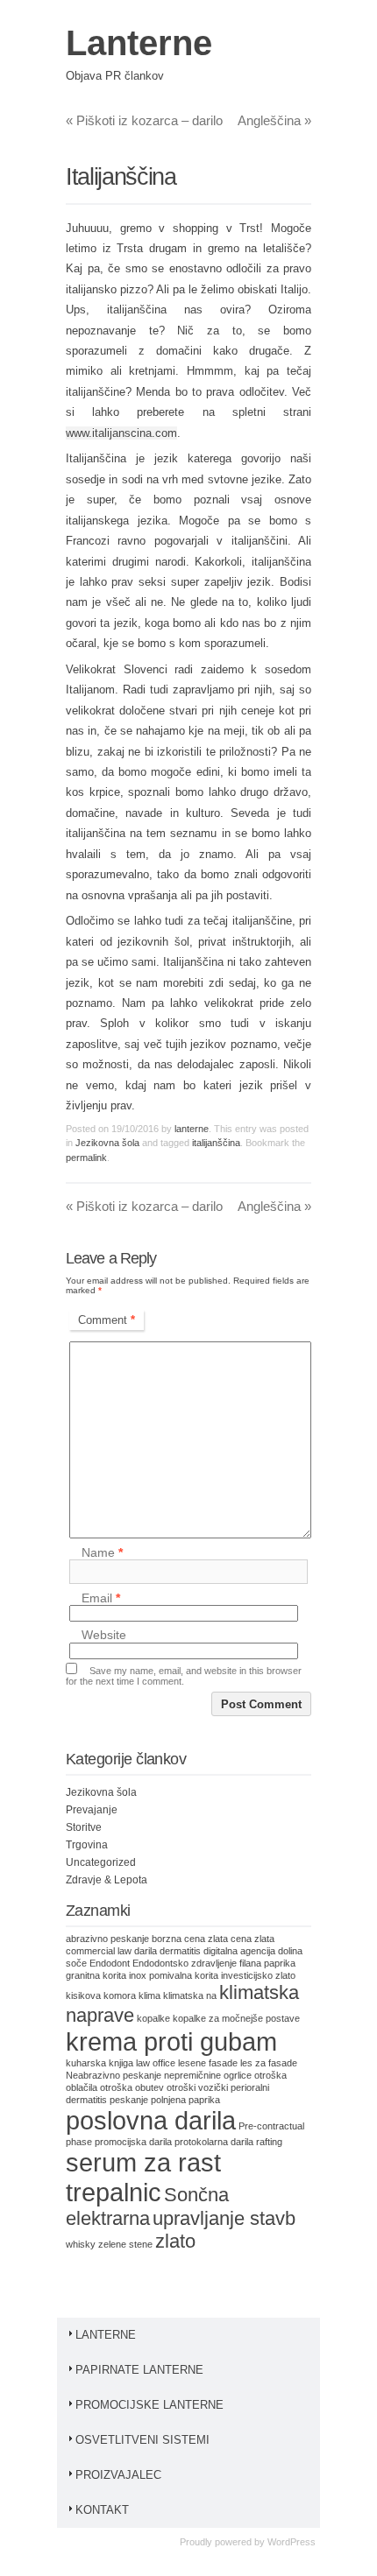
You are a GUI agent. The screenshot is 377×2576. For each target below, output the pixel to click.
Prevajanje (92, 1810)
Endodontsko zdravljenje (185, 1963)
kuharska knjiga (100, 2063)
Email (101, 1598)
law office (156, 2063)
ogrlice (238, 2075)
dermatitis (180, 1951)
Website (104, 1636)
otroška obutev (132, 2087)
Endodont (110, 1963)
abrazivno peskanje (107, 1939)
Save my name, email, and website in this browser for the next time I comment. (184, 1676)
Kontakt (102, 2510)
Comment (107, 1320)
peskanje (129, 2100)
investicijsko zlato (258, 1975)
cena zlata (253, 1939)
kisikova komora (101, 1995)
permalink (86, 1158)
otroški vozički (197, 2087)
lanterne (192, 1129)
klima (149, 1995)
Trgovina (87, 1845)
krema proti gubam (171, 2041)
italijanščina (216, 1143)
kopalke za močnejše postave (236, 2018)
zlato (175, 2241)
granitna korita (96, 1975)
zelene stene (125, 2244)
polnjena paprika (185, 2100)
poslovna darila (151, 2120)
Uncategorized (101, 1862)
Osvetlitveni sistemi (142, 2440)
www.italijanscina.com (121, 433)
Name (102, 1552)
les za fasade (269, 2063)
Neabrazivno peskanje (114, 2075)
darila (146, 1951)
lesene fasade (208, 2063)
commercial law (99, 1951)
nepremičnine (192, 2075)
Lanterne (139, 43)
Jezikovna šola (107, 1143)
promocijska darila (133, 2142)
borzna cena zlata (190, 1939)
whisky (81, 2244)
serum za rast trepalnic (143, 2177)
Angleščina (274, 120)
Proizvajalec (118, 2475)
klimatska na (190, 1995)
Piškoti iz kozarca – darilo (144, 120)
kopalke (153, 2018)
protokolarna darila (214, 2142)
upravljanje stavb (224, 2218)
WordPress (292, 2542)
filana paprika (267, 1963)
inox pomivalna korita (174, 1975)
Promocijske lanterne (149, 2405)
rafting (269, 2142)
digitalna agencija (239, 1951)
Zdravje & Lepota (107, 1880)
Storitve (84, 1827)
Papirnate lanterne (139, 2370)
